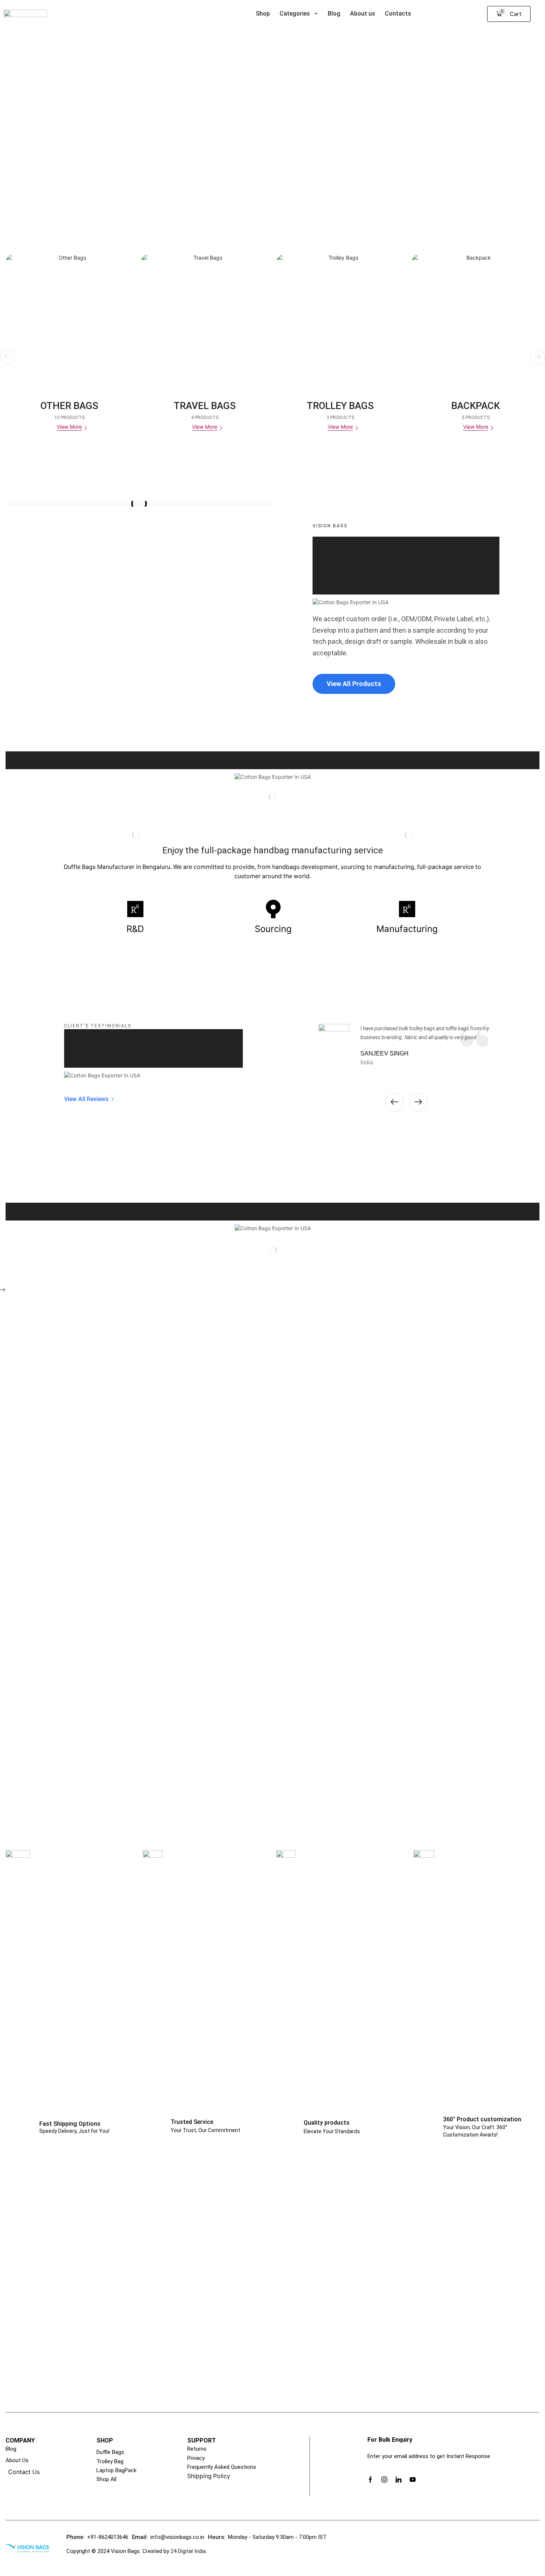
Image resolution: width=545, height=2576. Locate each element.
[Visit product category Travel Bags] (69, 318)
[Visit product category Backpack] (340, 318)
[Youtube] (413, 2480)
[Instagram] (384, 2480)
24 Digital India (187, 2551)
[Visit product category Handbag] (476, 318)
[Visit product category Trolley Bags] (205, 318)
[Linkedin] (399, 2480)
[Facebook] (370, 2480)
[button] (509, 14)
